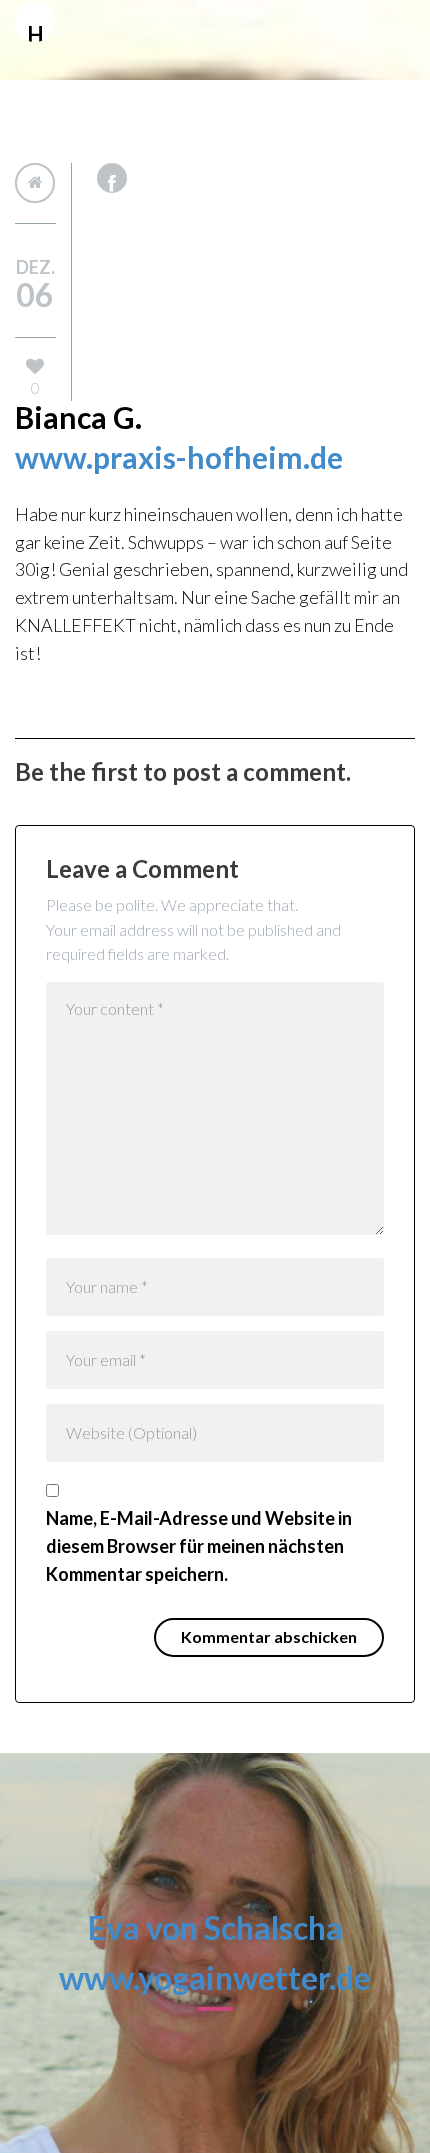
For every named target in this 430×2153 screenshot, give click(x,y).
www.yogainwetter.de (215, 1977)
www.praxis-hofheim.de (179, 457)
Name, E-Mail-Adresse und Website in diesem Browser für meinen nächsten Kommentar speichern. (199, 1546)
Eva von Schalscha (215, 1927)
